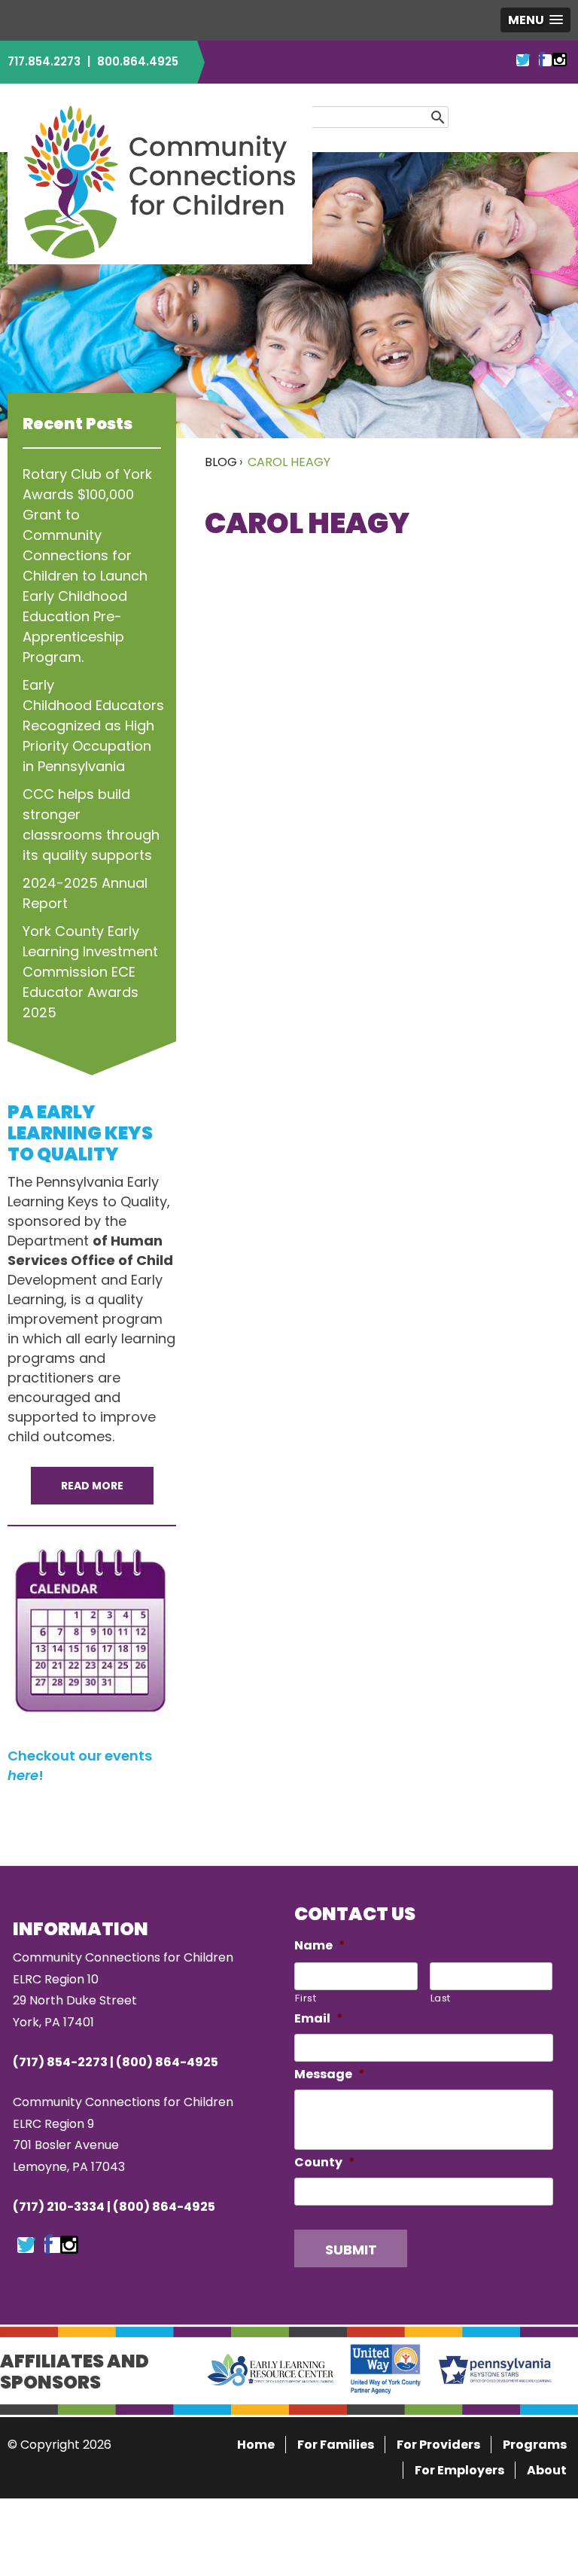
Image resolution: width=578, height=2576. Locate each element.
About (547, 2470)
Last (441, 1998)
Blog (221, 462)
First (306, 1998)
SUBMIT (351, 2250)
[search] (461, 116)
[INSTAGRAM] (560, 60)
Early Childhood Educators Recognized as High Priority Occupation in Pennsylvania (92, 726)
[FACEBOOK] (541, 60)
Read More (92, 1486)
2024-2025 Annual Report (85, 893)
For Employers (459, 2470)
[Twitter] (26, 2245)
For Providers (438, 2445)
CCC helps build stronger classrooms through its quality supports (91, 825)
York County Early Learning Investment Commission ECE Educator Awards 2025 (90, 972)
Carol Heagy (289, 462)
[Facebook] (48, 2245)
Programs (535, 2445)
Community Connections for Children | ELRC (160, 181)
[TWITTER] (523, 60)
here (23, 1775)
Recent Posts (78, 424)
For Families (336, 2445)
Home (256, 2445)
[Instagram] (69, 2245)
